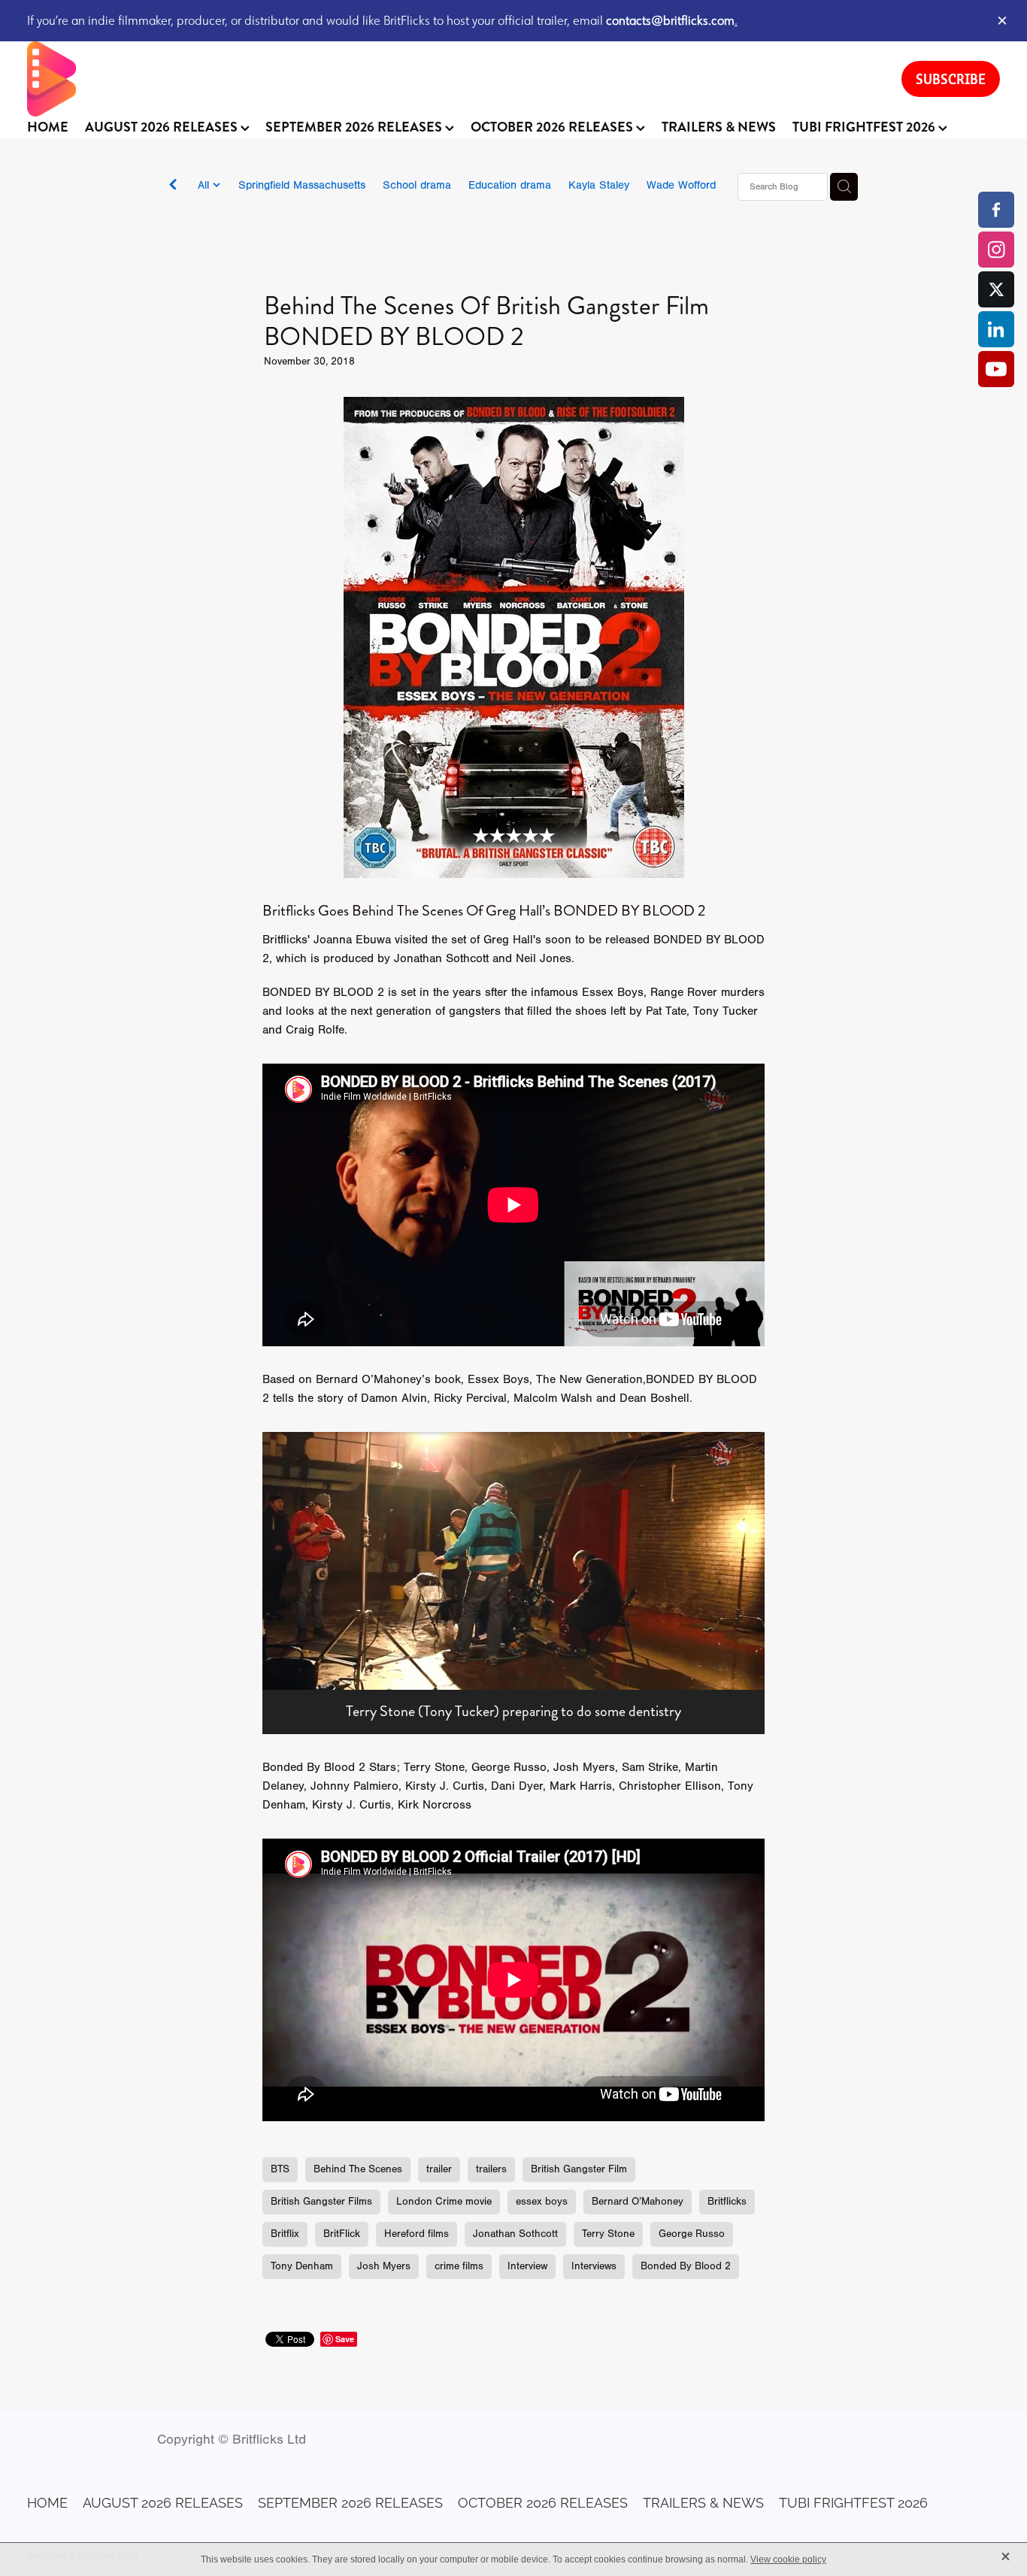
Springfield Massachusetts (302, 185)
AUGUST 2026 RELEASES (163, 127)
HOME (48, 127)
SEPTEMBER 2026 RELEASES (355, 127)
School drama (417, 185)
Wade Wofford (681, 185)
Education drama (510, 185)
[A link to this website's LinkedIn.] (996, 329)
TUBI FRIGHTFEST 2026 (865, 127)
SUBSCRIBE (951, 79)
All (205, 185)
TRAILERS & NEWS (719, 127)
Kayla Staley (599, 185)
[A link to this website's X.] (996, 289)
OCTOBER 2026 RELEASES (553, 127)
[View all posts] (173, 188)
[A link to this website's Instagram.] (996, 250)
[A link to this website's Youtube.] (996, 369)
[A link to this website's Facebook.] (996, 210)
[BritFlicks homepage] (449, 79)
